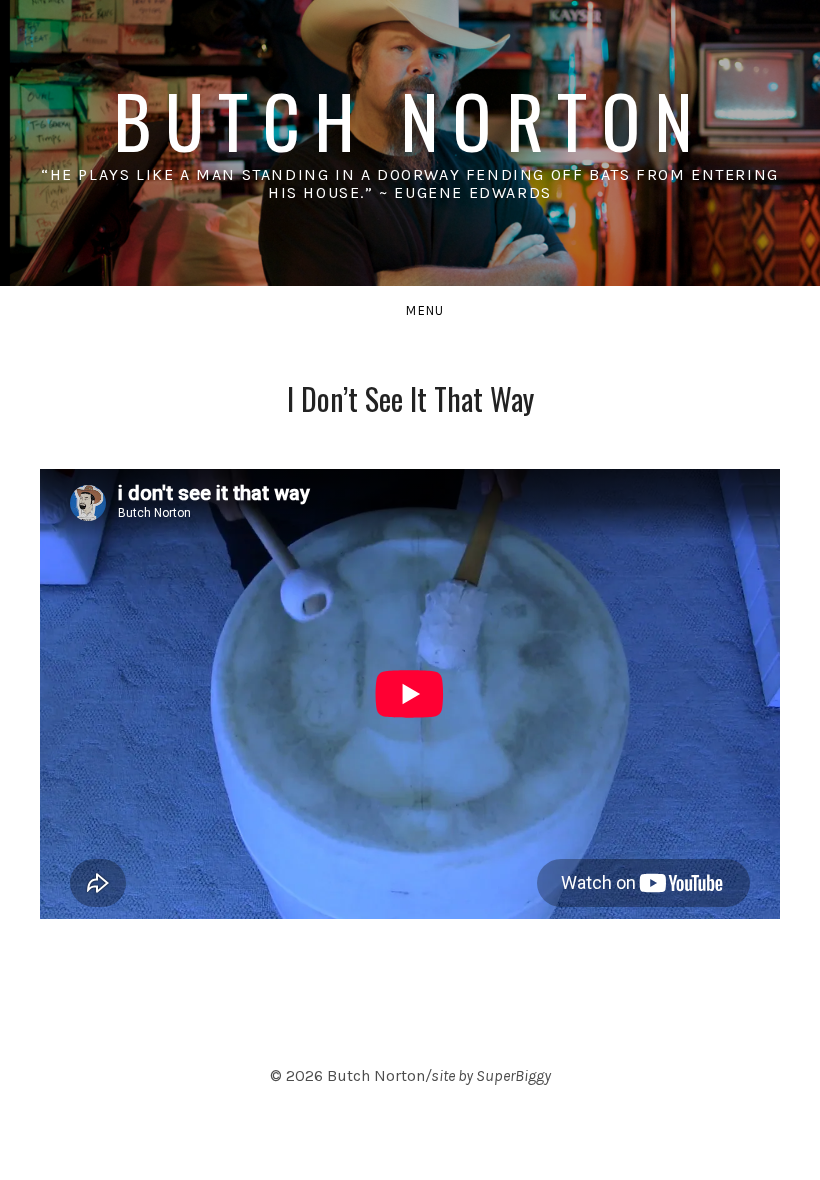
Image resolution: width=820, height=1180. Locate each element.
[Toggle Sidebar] (409, 311)
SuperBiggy (513, 1075)
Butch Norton (410, 119)
